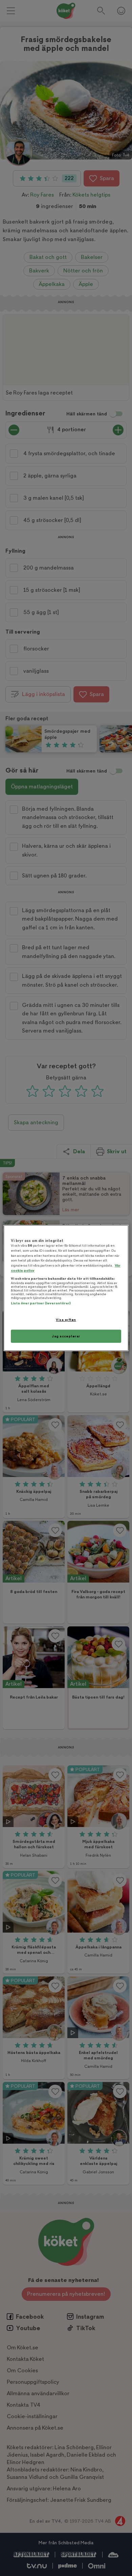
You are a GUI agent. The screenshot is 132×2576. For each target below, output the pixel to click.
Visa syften (66, 1320)
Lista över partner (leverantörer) (41, 1303)
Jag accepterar (66, 1336)
